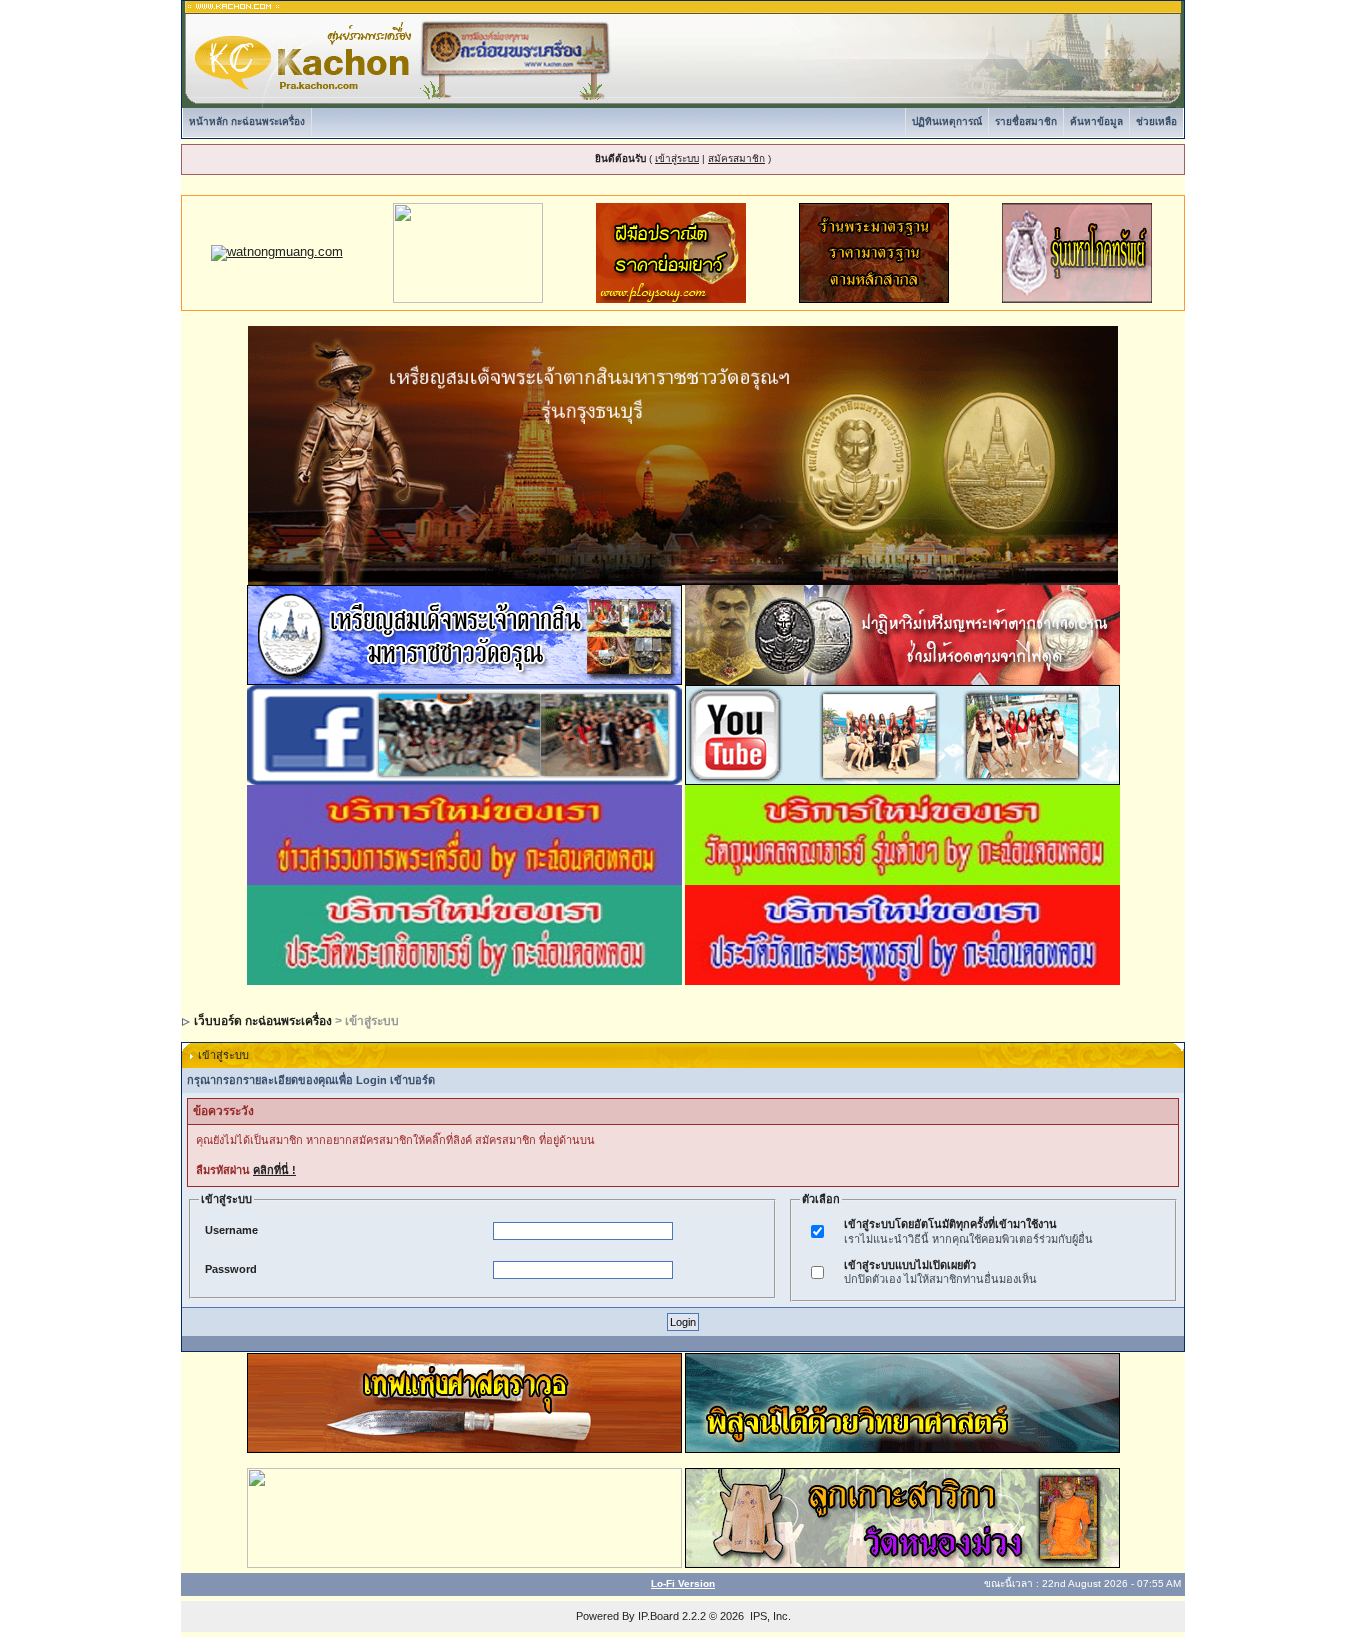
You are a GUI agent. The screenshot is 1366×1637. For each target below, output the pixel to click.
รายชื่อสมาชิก (1026, 121)
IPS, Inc (769, 1616)
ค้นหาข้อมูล (1096, 121)
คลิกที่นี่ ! (274, 1170)
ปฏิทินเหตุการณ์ (947, 121)
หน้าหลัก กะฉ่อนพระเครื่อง (247, 121)
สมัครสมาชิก (736, 158)
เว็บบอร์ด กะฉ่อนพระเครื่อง (263, 1021)
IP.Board (658, 1616)
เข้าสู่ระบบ (677, 158)
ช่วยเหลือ (1156, 121)
